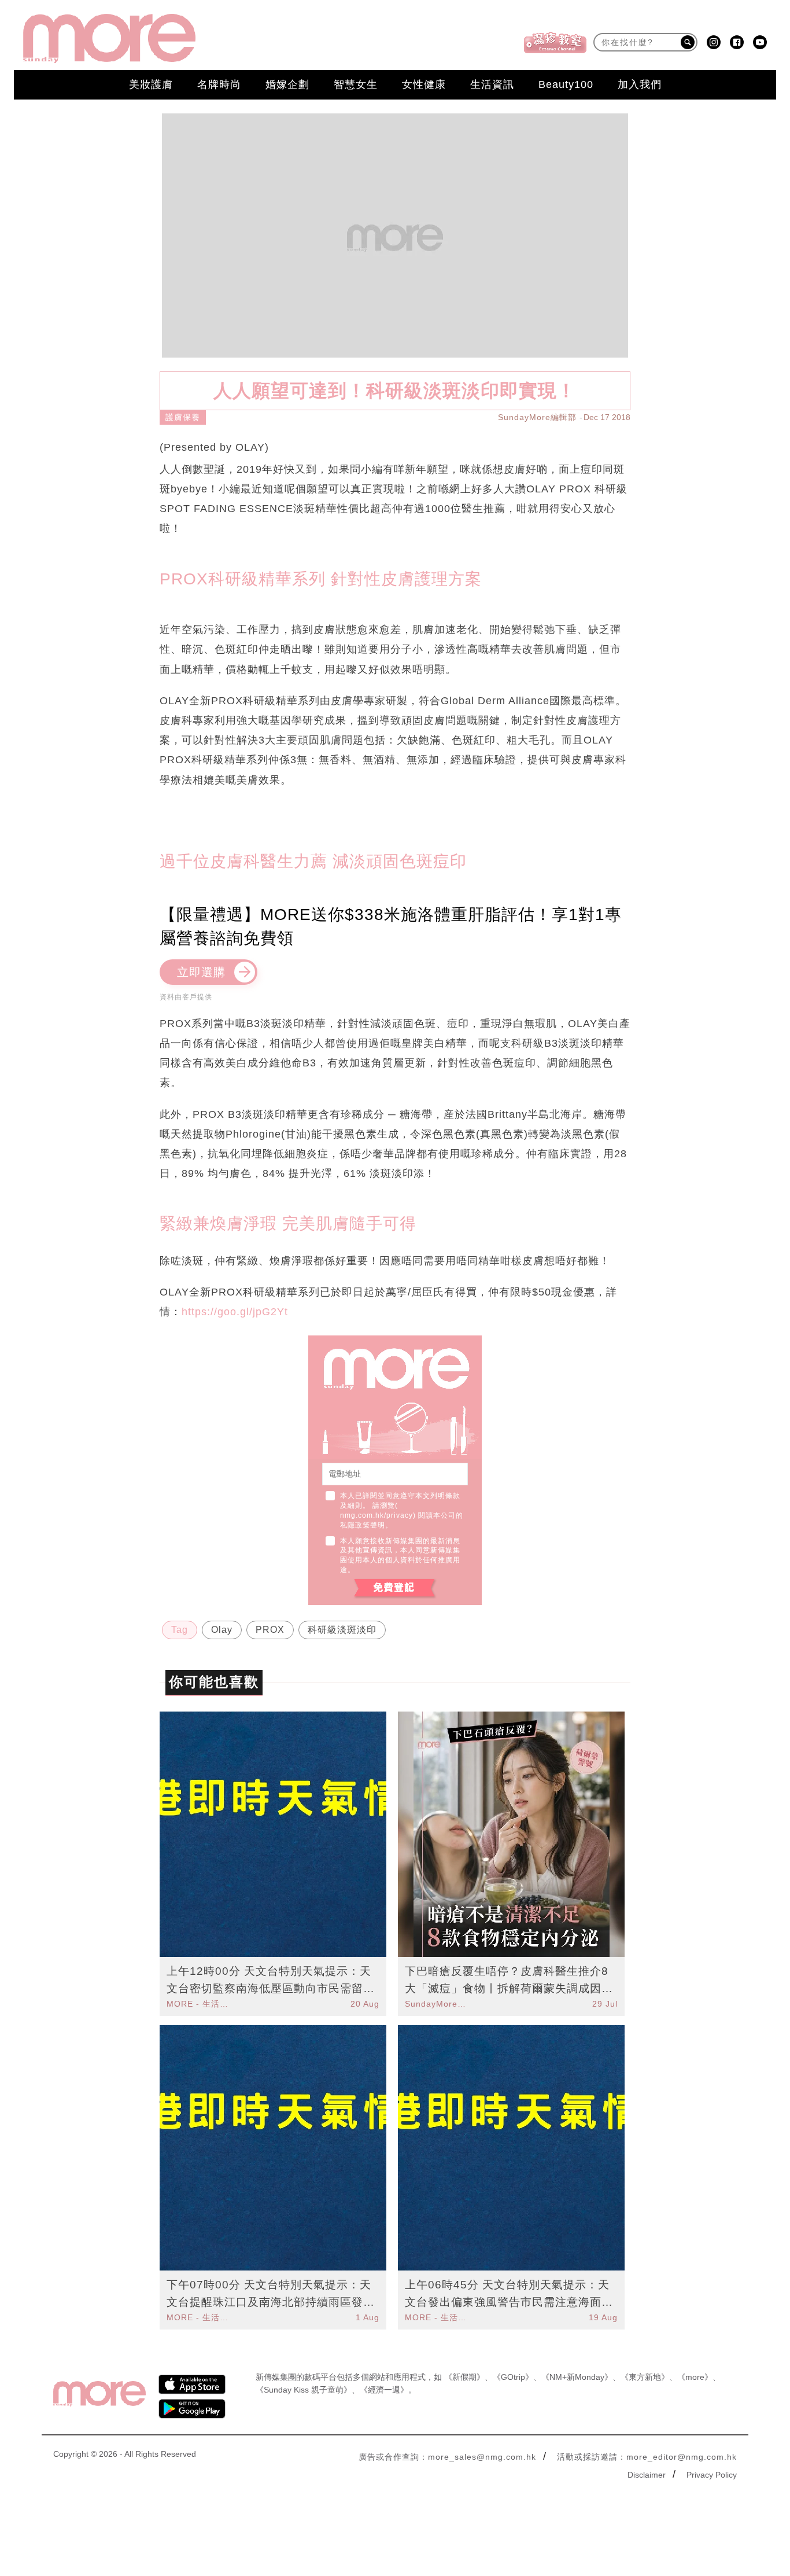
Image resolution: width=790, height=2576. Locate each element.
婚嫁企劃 (287, 84)
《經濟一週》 (384, 2390)
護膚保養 (183, 417)
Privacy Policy (712, 2475)
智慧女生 (356, 84)
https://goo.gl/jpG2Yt (235, 1312)
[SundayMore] (109, 38)
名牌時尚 (219, 84)
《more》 (695, 2377)
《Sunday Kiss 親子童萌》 (304, 2390)
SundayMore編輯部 (537, 417)
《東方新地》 (645, 2377)
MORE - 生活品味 (199, 2004)
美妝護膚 (151, 84)
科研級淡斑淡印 (342, 1630)
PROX (270, 1630)
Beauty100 (566, 84)
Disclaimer (647, 2475)
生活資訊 (492, 84)
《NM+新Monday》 (577, 2377)
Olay (222, 1630)
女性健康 (424, 84)
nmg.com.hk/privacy (376, 1515)
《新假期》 (464, 2377)
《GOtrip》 (513, 2377)
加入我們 (640, 84)
